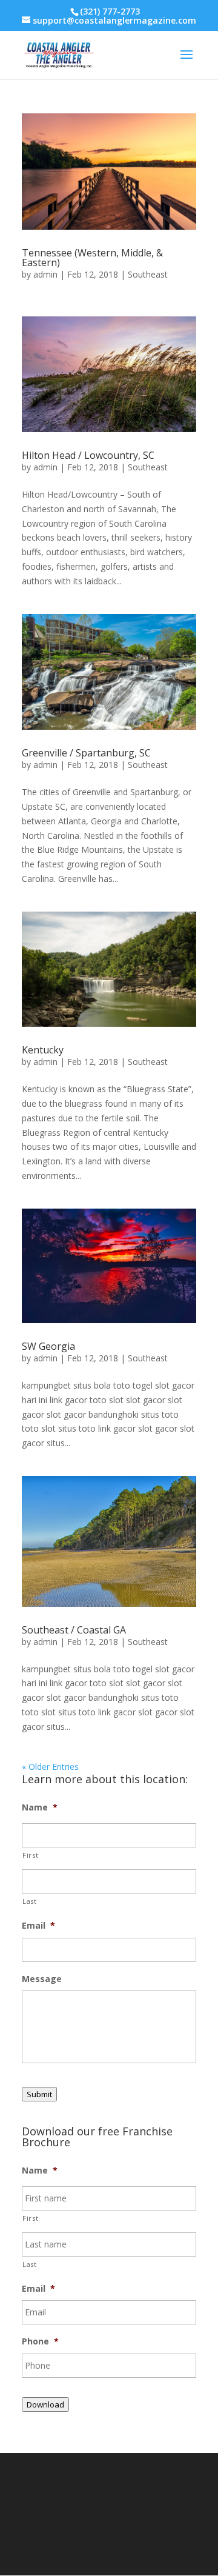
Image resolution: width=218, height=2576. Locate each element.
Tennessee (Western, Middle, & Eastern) (92, 258)
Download (45, 2404)
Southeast (148, 274)
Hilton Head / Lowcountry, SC (88, 455)
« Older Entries (50, 1767)
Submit (39, 2094)
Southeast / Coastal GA (74, 1630)
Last (30, 1901)
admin (45, 274)
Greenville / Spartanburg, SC (86, 753)
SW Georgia (48, 1346)
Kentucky (43, 1050)
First (30, 1855)
